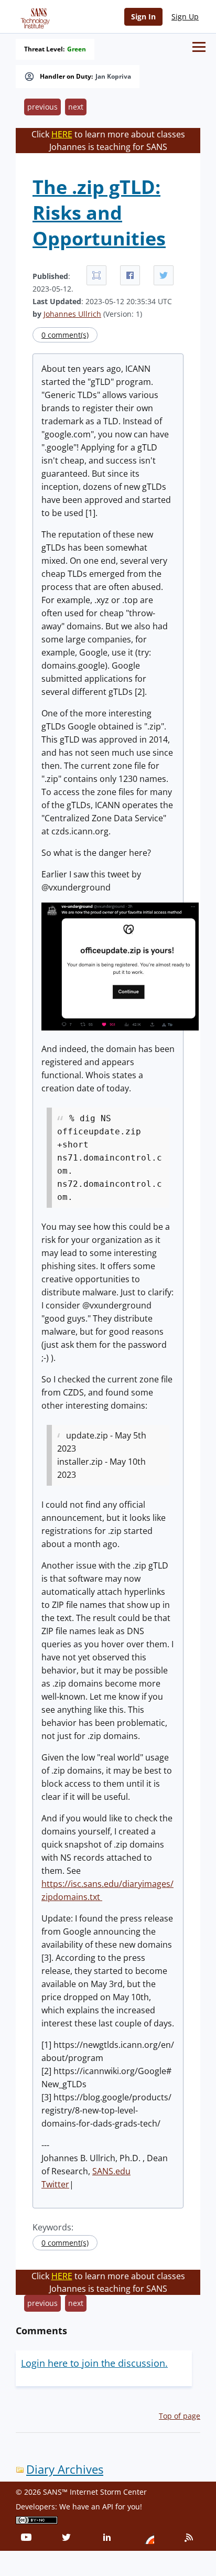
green (77, 49)
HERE (62, 134)
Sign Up (185, 17)
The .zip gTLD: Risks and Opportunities (99, 213)
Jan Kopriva (113, 77)
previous (42, 107)
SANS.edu (111, 2171)
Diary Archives (65, 2469)
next (76, 107)
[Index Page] (34, 16)
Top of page (180, 2416)
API (108, 2507)
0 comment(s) (65, 335)
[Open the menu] (199, 47)
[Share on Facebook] (130, 275)
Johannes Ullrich (72, 314)
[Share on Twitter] (164, 275)
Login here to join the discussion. (94, 2363)
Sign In (143, 17)
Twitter (55, 2184)
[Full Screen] (96, 275)
